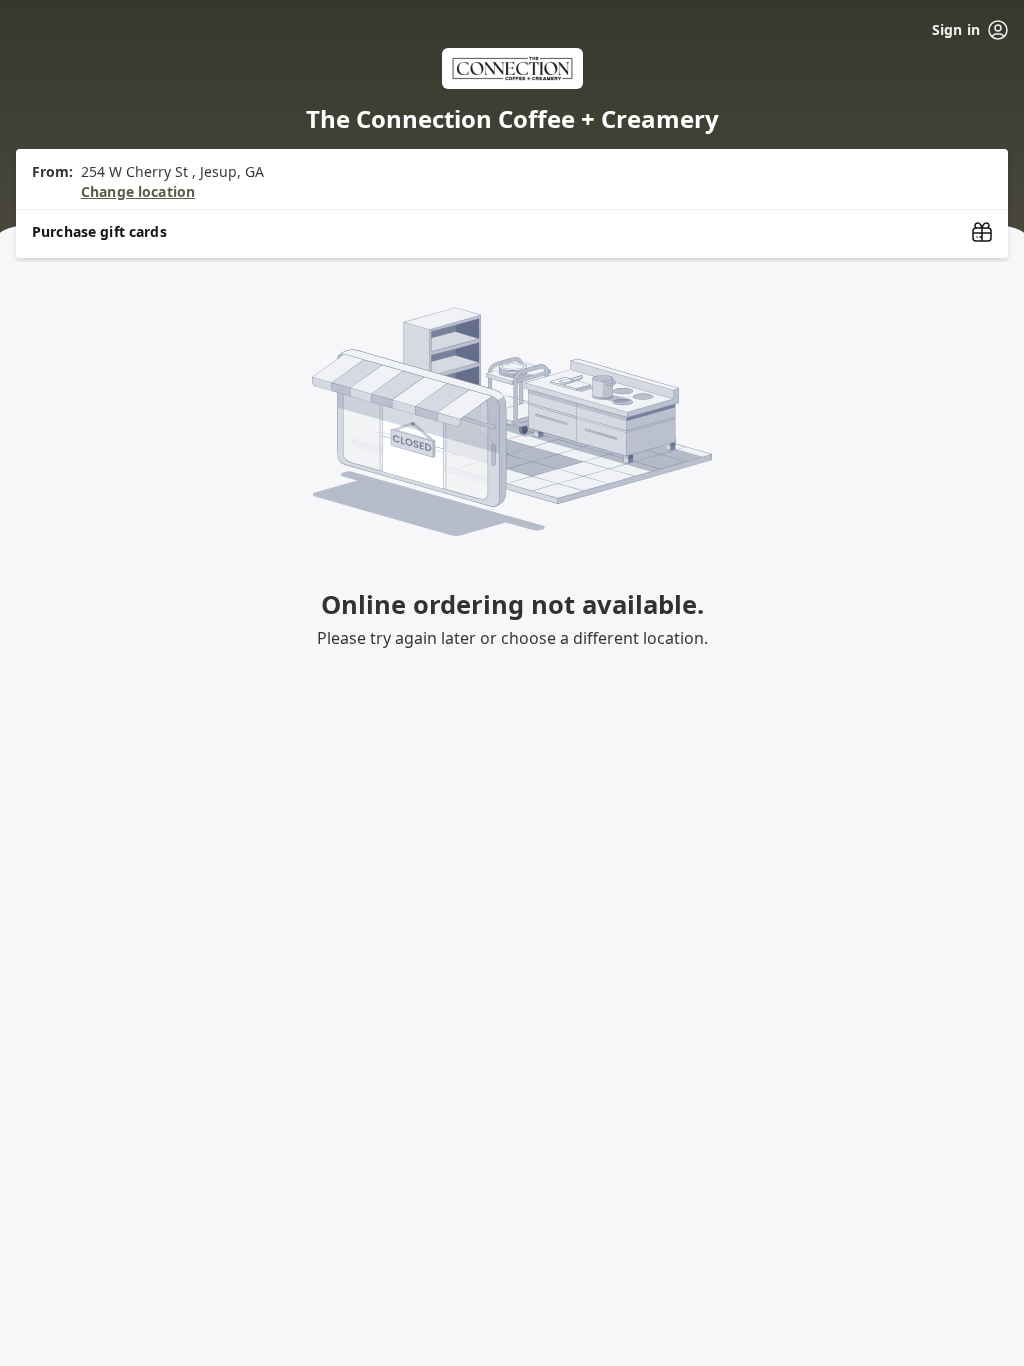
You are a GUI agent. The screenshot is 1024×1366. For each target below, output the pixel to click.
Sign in (956, 29)
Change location (138, 191)
